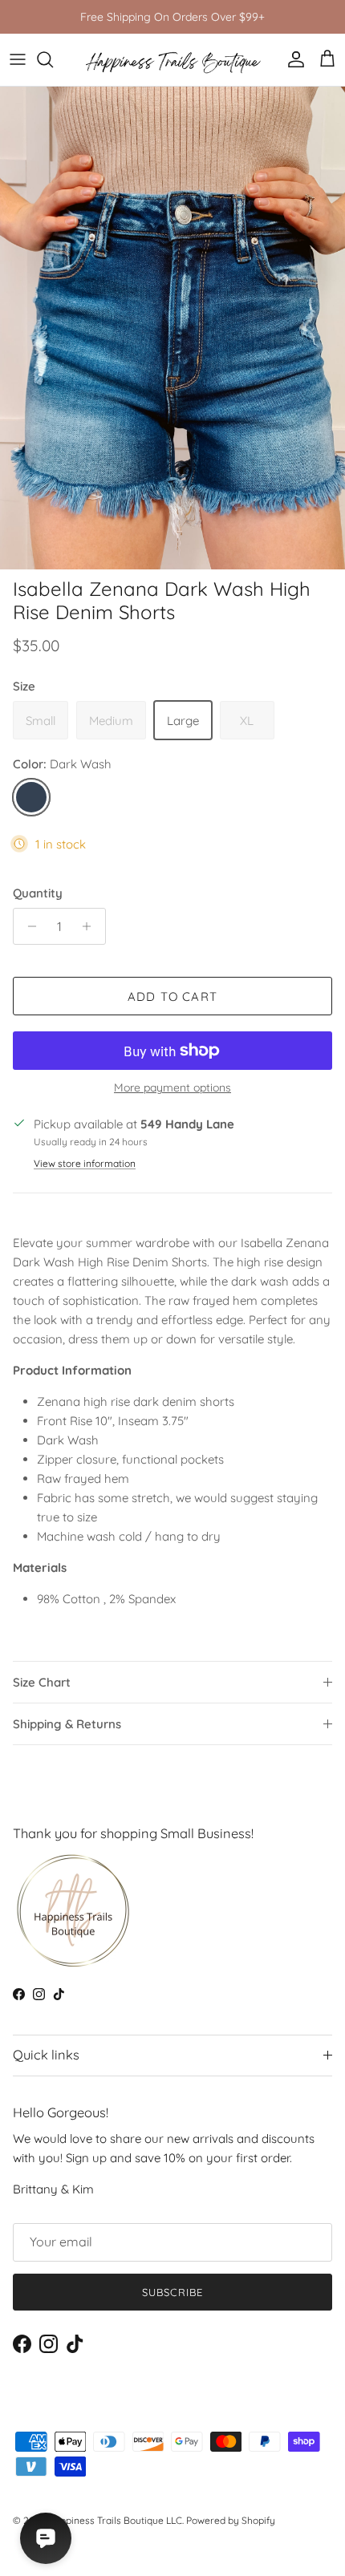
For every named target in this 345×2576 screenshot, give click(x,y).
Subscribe (172, 2292)
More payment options (172, 1088)
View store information (85, 1163)
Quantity (38, 893)
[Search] (53, 59)
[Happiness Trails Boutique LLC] (173, 60)
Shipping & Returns (67, 1724)
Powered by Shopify (231, 2520)
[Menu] (18, 59)
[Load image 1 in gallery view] (172, 328)
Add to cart (172, 996)
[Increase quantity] (91, 926)
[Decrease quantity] (28, 926)
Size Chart (42, 1682)
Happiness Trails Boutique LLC (115, 2520)
